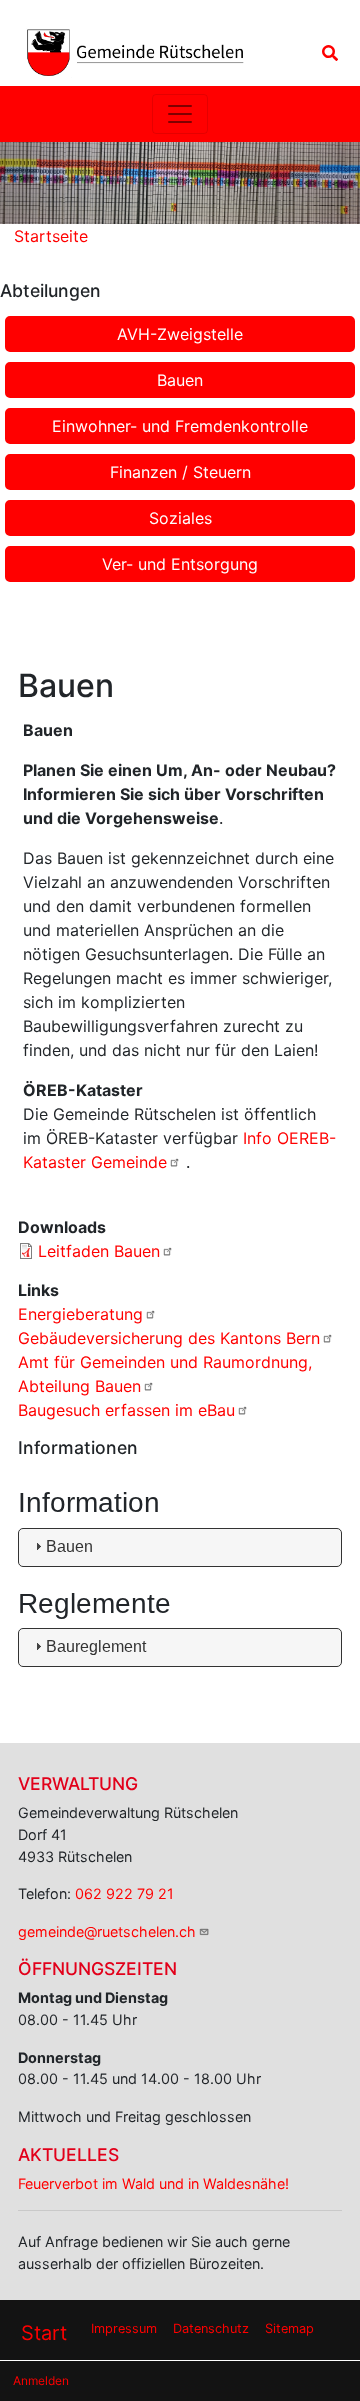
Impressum (124, 2328)
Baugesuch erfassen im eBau (126, 1410)
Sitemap (289, 2328)
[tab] (180, 1547)
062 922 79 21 (124, 1893)
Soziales (180, 518)
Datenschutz (211, 2328)
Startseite (51, 236)
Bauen (180, 380)
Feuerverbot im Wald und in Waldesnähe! (153, 2183)
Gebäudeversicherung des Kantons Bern (169, 1338)
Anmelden (41, 2380)
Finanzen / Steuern (180, 472)
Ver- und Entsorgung (180, 564)
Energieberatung (80, 1314)
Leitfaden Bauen (99, 1251)
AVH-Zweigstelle (180, 334)
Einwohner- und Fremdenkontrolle (180, 426)
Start (44, 2333)
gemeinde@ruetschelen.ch (107, 1931)
